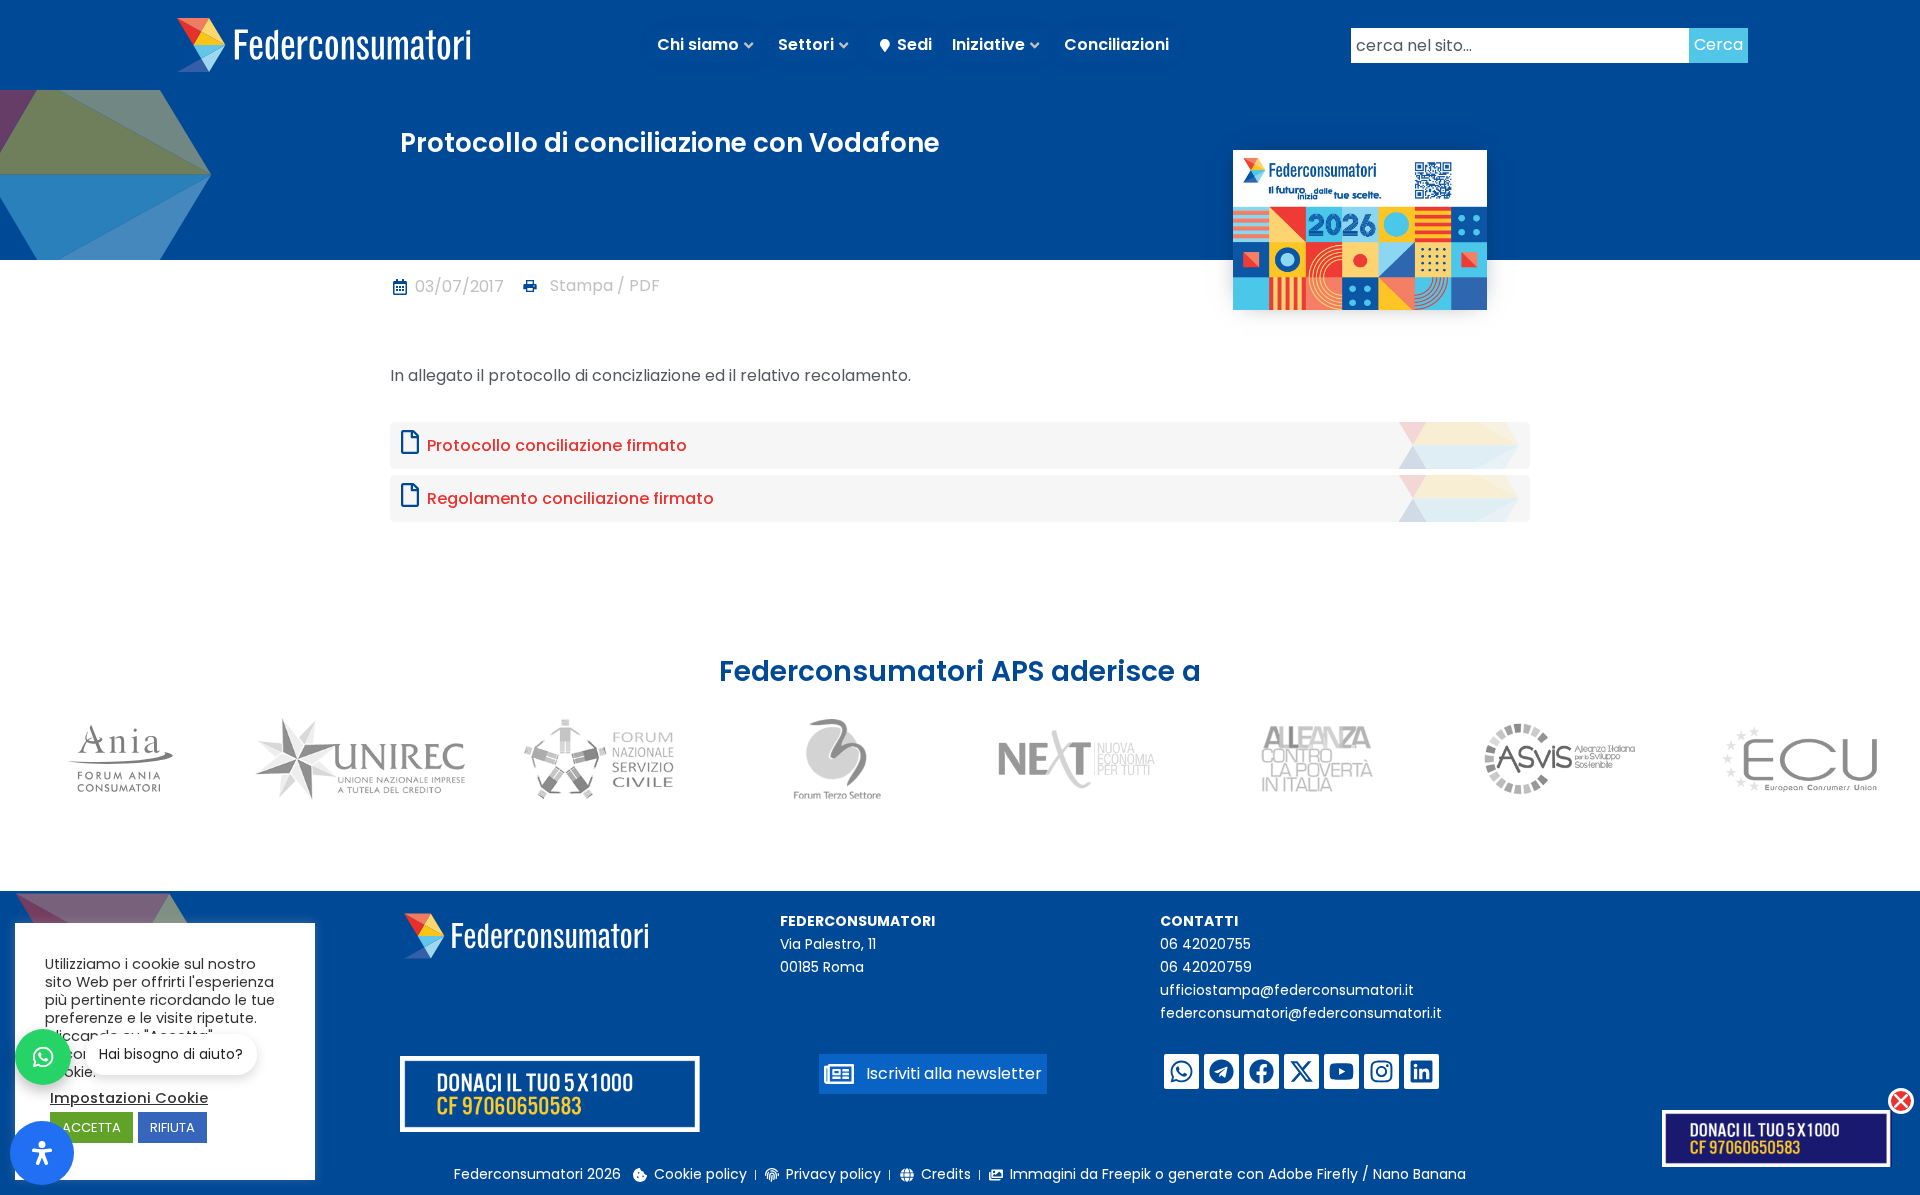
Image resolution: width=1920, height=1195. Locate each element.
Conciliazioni (1116, 44)
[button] (590, 286)
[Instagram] (1381, 1071)
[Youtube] (1341, 1071)
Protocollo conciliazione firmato (557, 445)
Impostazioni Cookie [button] (129, 1098)
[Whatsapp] (1181, 1071)
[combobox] (1520, 45)
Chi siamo (698, 44)
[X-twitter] (1301, 1071)
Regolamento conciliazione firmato (570, 498)
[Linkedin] (1421, 1071)
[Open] (42, 1153)
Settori (806, 44)
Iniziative (988, 44)
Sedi (914, 44)
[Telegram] (1221, 1071)
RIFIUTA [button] (172, 1127)
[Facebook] (1261, 1071)
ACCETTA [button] (91, 1127)
